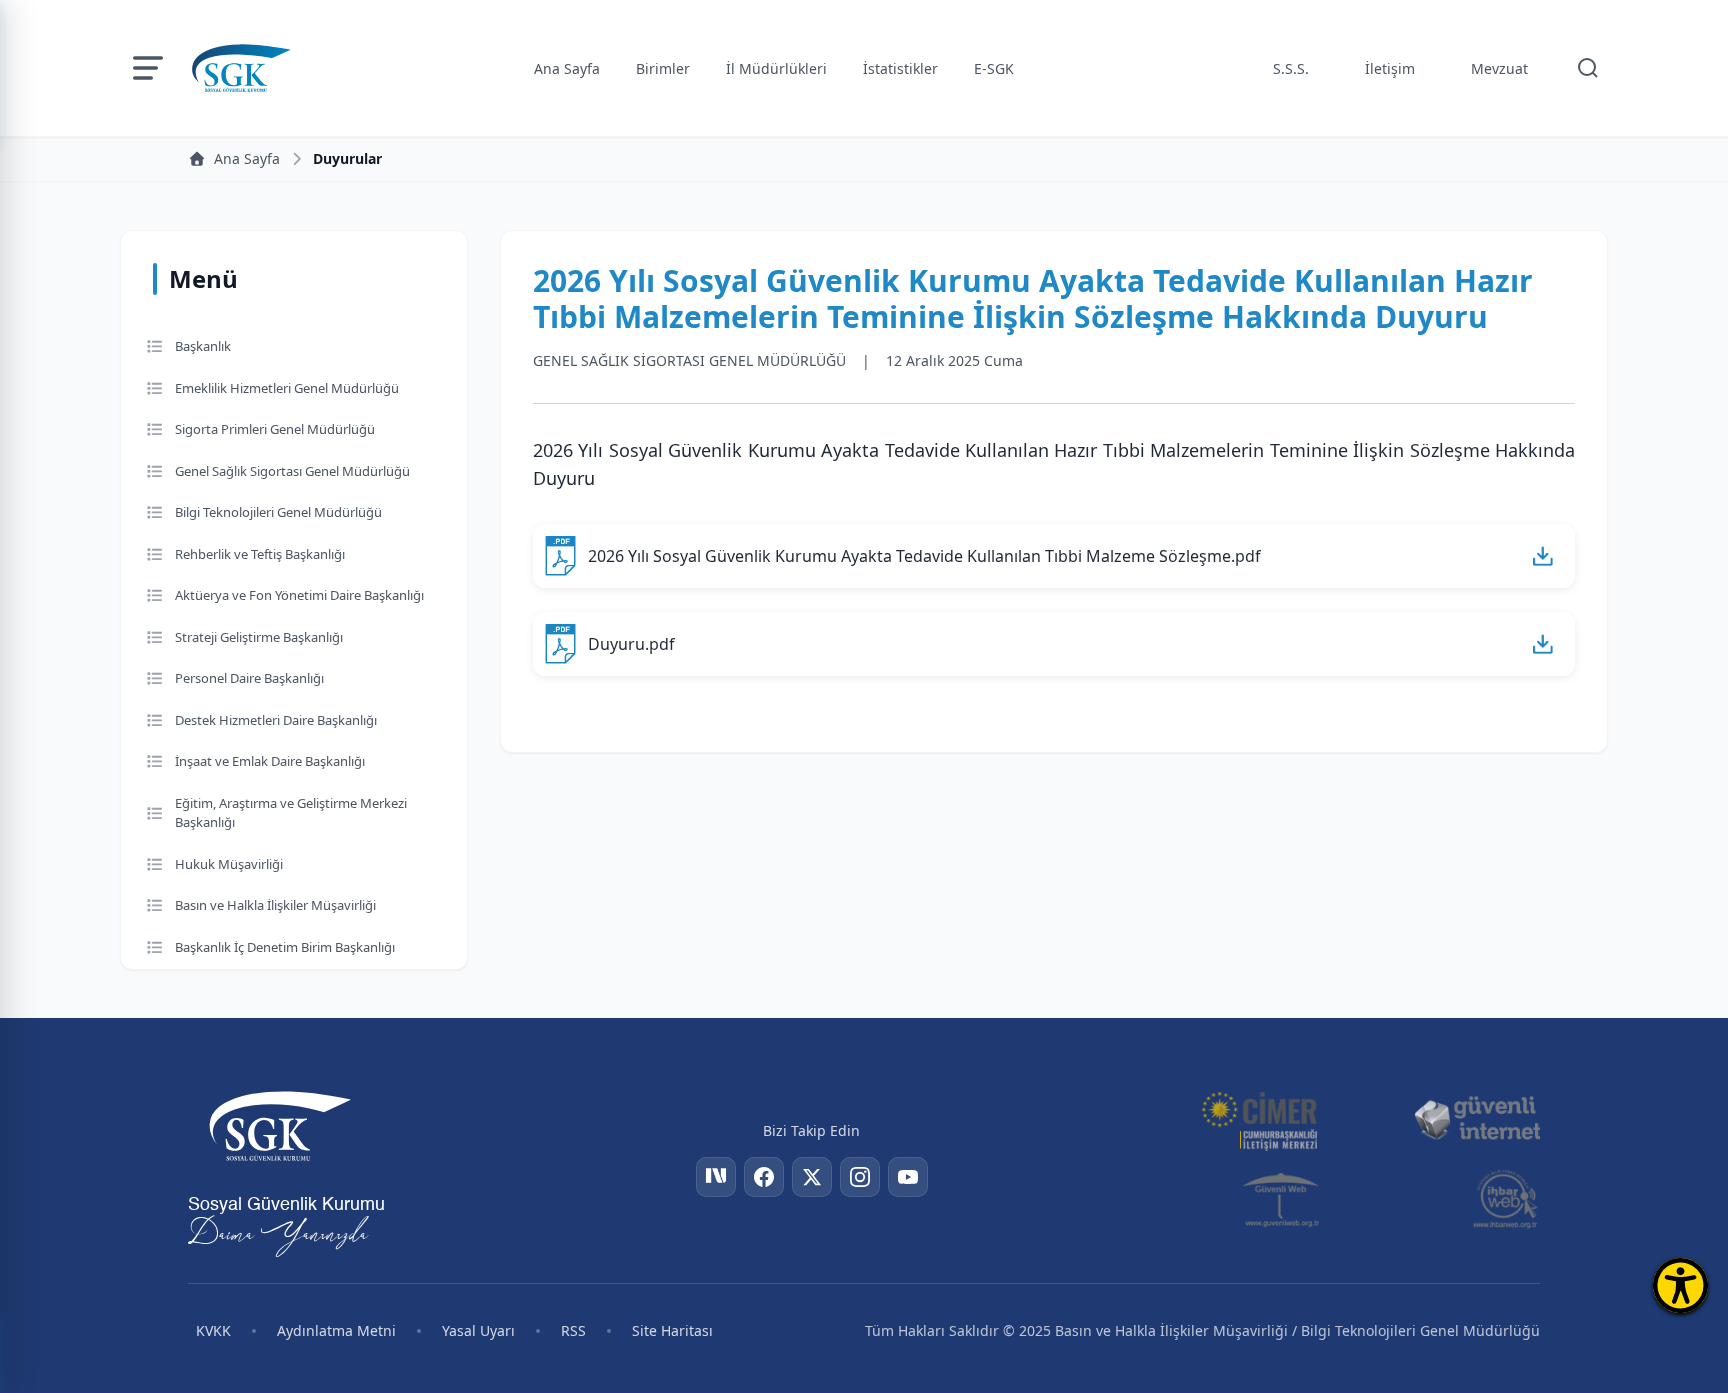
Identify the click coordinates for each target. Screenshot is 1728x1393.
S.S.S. (1291, 68)
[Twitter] (812, 1177)
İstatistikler (900, 68)
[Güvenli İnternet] (1477, 1119)
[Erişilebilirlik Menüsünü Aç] (1680, 1285)
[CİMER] (1259, 1119)
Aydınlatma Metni (336, 1330)
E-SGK (994, 68)
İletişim (1390, 68)
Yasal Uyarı (478, 1330)
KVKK (213, 1330)
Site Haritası (672, 1330)
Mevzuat (1499, 68)
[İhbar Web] (1505, 1199)
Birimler (663, 68)
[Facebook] (764, 1177)
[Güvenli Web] (1282, 1199)
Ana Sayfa (567, 68)
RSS (573, 1330)
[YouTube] (908, 1177)
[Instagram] (860, 1177)
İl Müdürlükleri (776, 68)
